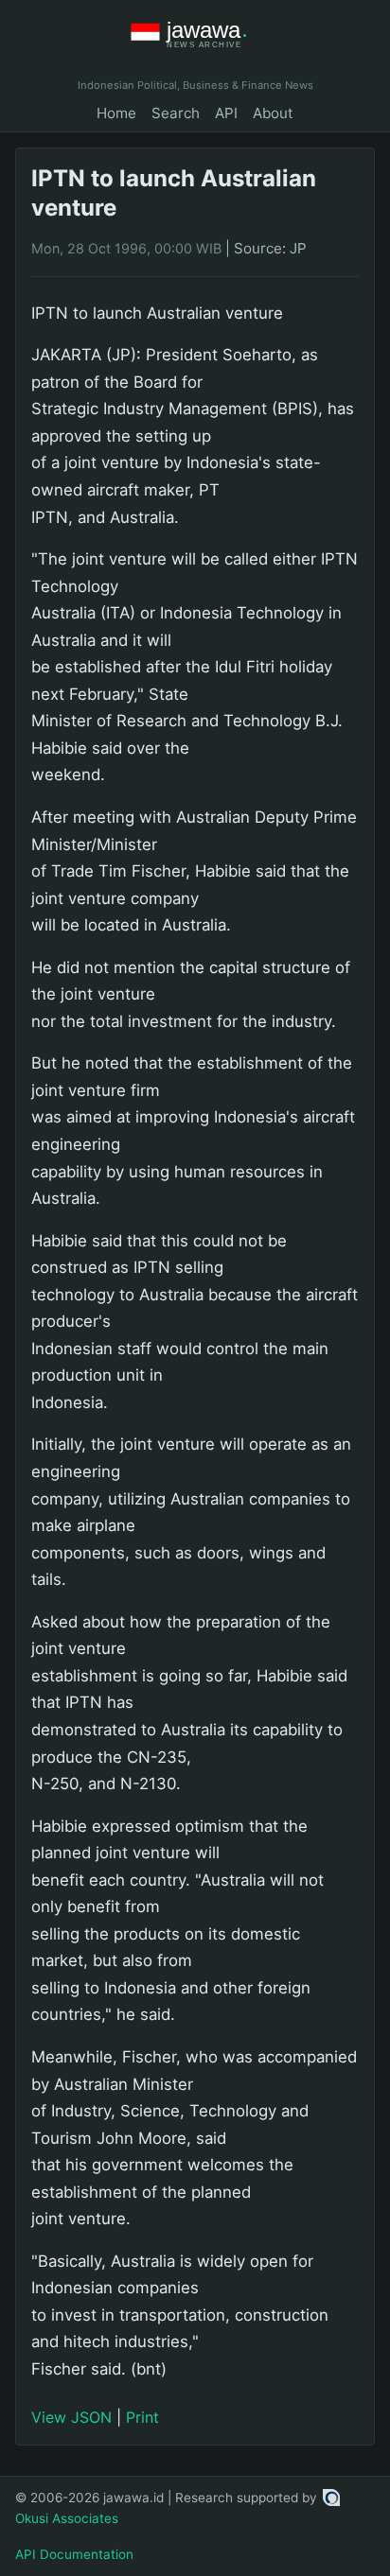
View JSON (71, 2417)
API (226, 113)
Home (116, 113)
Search (176, 113)
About (273, 113)
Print (142, 2417)
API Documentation (74, 2554)
